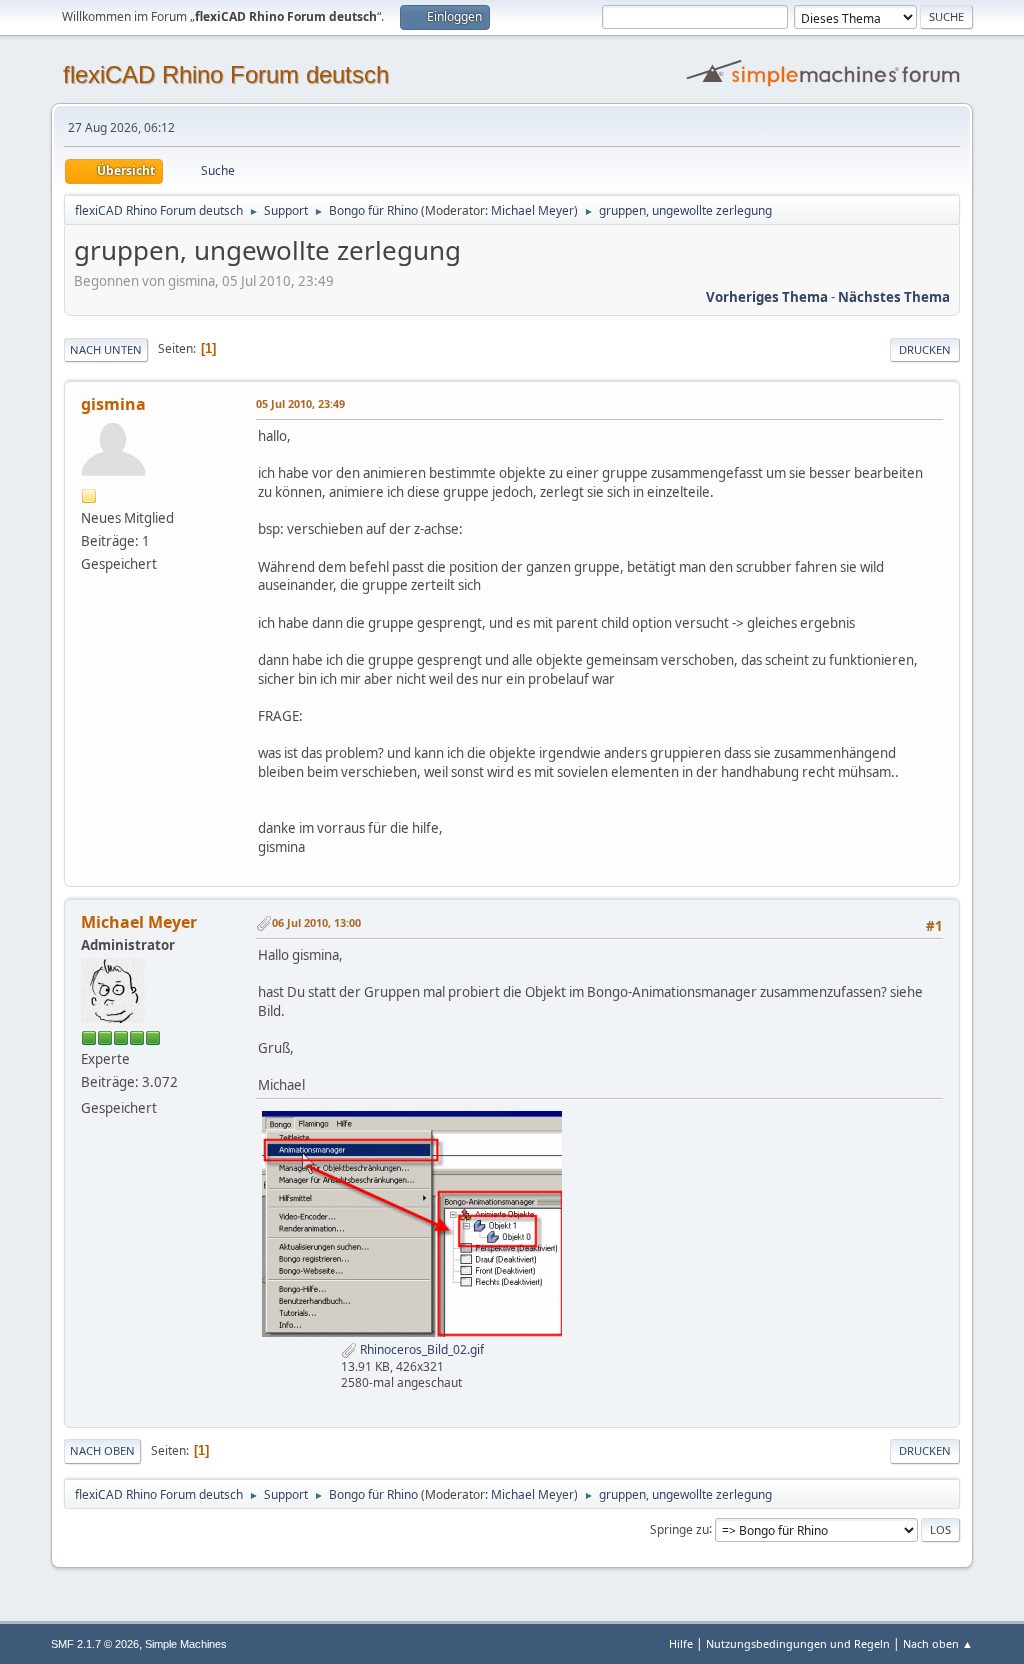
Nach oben (102, 1450)
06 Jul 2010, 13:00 (316, 922)
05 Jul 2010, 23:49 (300, 403)
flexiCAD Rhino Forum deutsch (226, 74)
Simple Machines (186, 1644)
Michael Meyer (532, 210)
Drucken (925, 349)
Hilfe (681, 1643)
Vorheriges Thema (767, 297)
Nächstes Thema (894, 297)
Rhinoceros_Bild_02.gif (420, 1349)
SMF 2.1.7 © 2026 (95, 1644)
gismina (113, 404)
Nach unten (106, 349)
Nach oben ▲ (938, 1643)
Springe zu (679, 1528)
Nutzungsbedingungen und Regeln (798, 1643)
